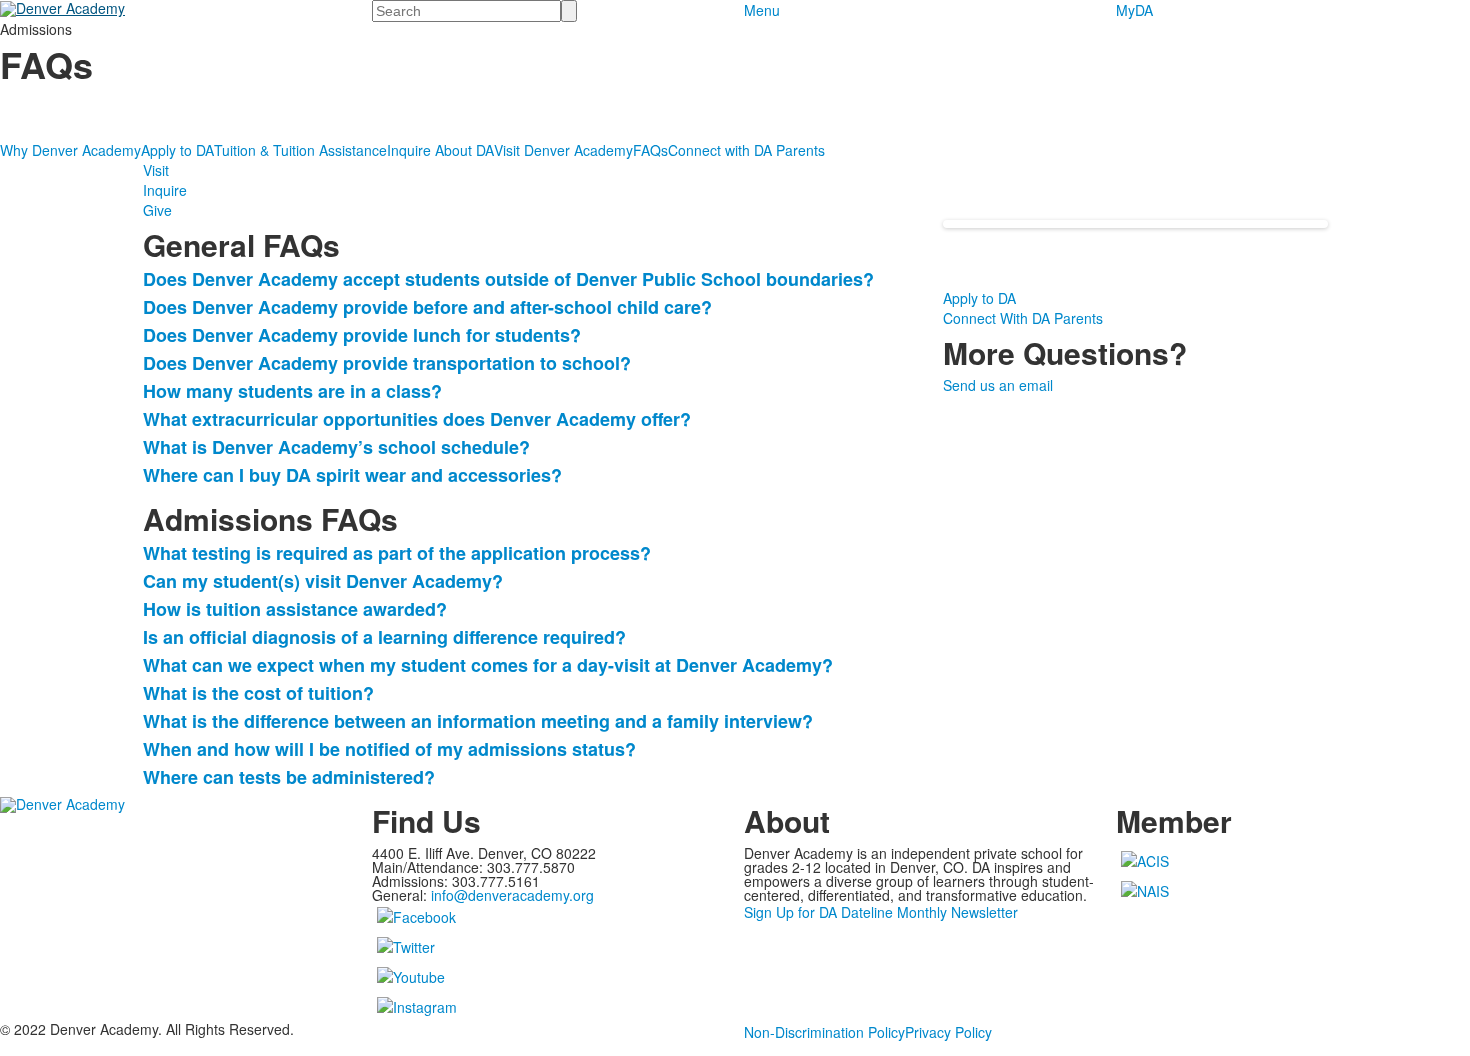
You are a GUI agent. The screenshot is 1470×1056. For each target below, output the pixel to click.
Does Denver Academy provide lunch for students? (362, 335)
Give (157, 210)
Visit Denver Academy (563, 150)
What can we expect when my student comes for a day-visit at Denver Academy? (488, 665)
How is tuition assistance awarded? (295, 609)
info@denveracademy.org (512, 895)
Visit (156, 170)
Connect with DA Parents (746, 150)
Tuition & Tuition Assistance (300, 150)
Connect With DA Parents (1023, 318)
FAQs (650, 150)
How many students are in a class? (292, 391)
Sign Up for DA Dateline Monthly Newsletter (881, 912)
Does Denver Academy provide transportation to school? (387, 363)
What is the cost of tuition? (258, 693)
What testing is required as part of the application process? (397, 553)
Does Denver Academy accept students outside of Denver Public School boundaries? (508, 279)
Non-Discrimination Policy (824, 1032)
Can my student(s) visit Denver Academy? (323, 581)
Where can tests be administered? (289, 777)
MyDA (1134, 10)
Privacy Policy (948, 1032)
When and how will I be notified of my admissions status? (389, 749)
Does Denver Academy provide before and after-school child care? (427, 307)
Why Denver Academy (70, 150)
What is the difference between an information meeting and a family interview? (478, 721)
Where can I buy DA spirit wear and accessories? (352, 475)
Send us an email (998, 385)
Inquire (165, 190)
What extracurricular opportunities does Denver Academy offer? (417, 419)
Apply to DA (177, 150)
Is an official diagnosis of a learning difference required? (384, 637)
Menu (762, 10)
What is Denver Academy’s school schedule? (336, 447)
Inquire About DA (440, 150)
